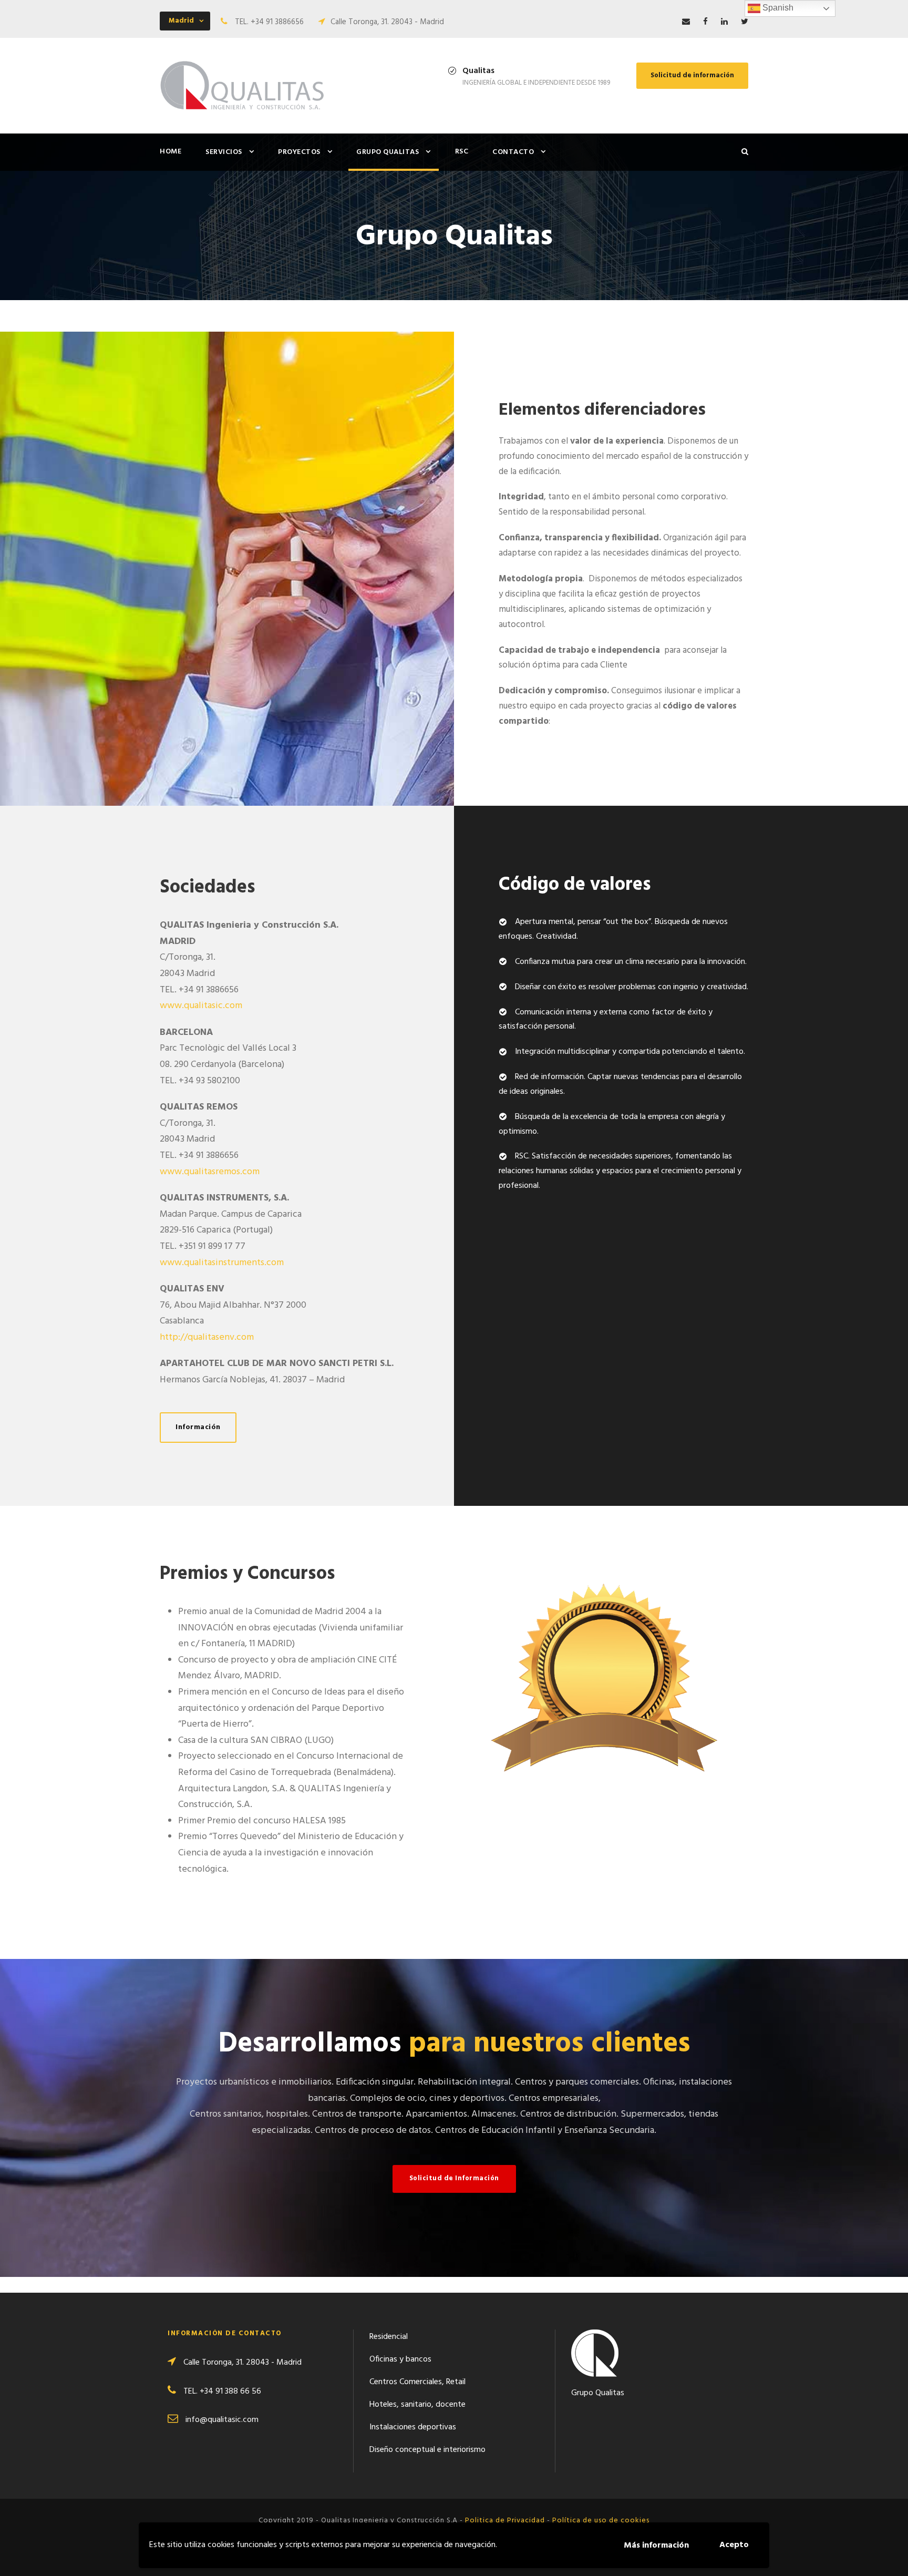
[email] (686, 22)
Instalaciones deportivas (413, 2427)
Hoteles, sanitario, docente (417, 2405)
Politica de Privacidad (505, 2521)
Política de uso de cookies (601, 2521)
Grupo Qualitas (388, 152)
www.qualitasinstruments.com (222, 1263)
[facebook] (705, 22)
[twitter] (745, 22)
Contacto (513, 152)
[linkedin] (724, 22)
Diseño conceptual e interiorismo (427, 2450)
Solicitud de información (692, 75)
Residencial (389, 2337)
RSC (462, 152)
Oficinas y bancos (400, 2359)
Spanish (777, 8)
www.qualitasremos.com (210, 1172)
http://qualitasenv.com (207, 1337)
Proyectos (299, 152)
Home (171, 152)
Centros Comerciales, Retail (417, 2382)
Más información (656, 2546)
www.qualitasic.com (201, 1006)
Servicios (224, 152)
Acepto (734, 2545)
